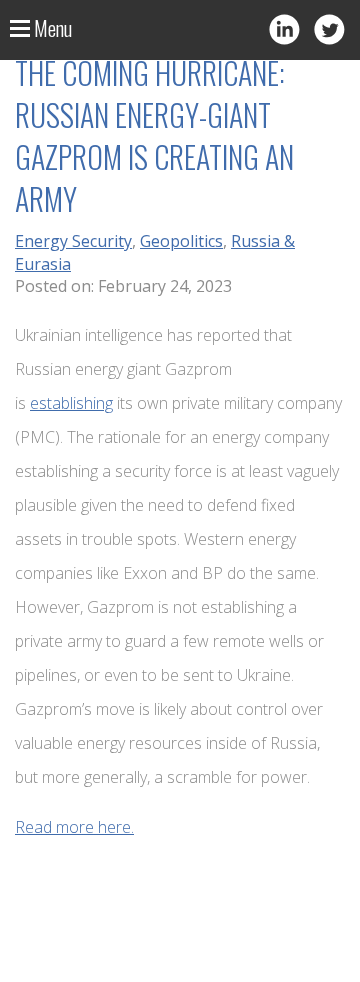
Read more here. (74, 827)
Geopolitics (181, 241)
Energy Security (73, 241)
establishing (71, 403)
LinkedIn (284, 29)
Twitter (329, 29)
